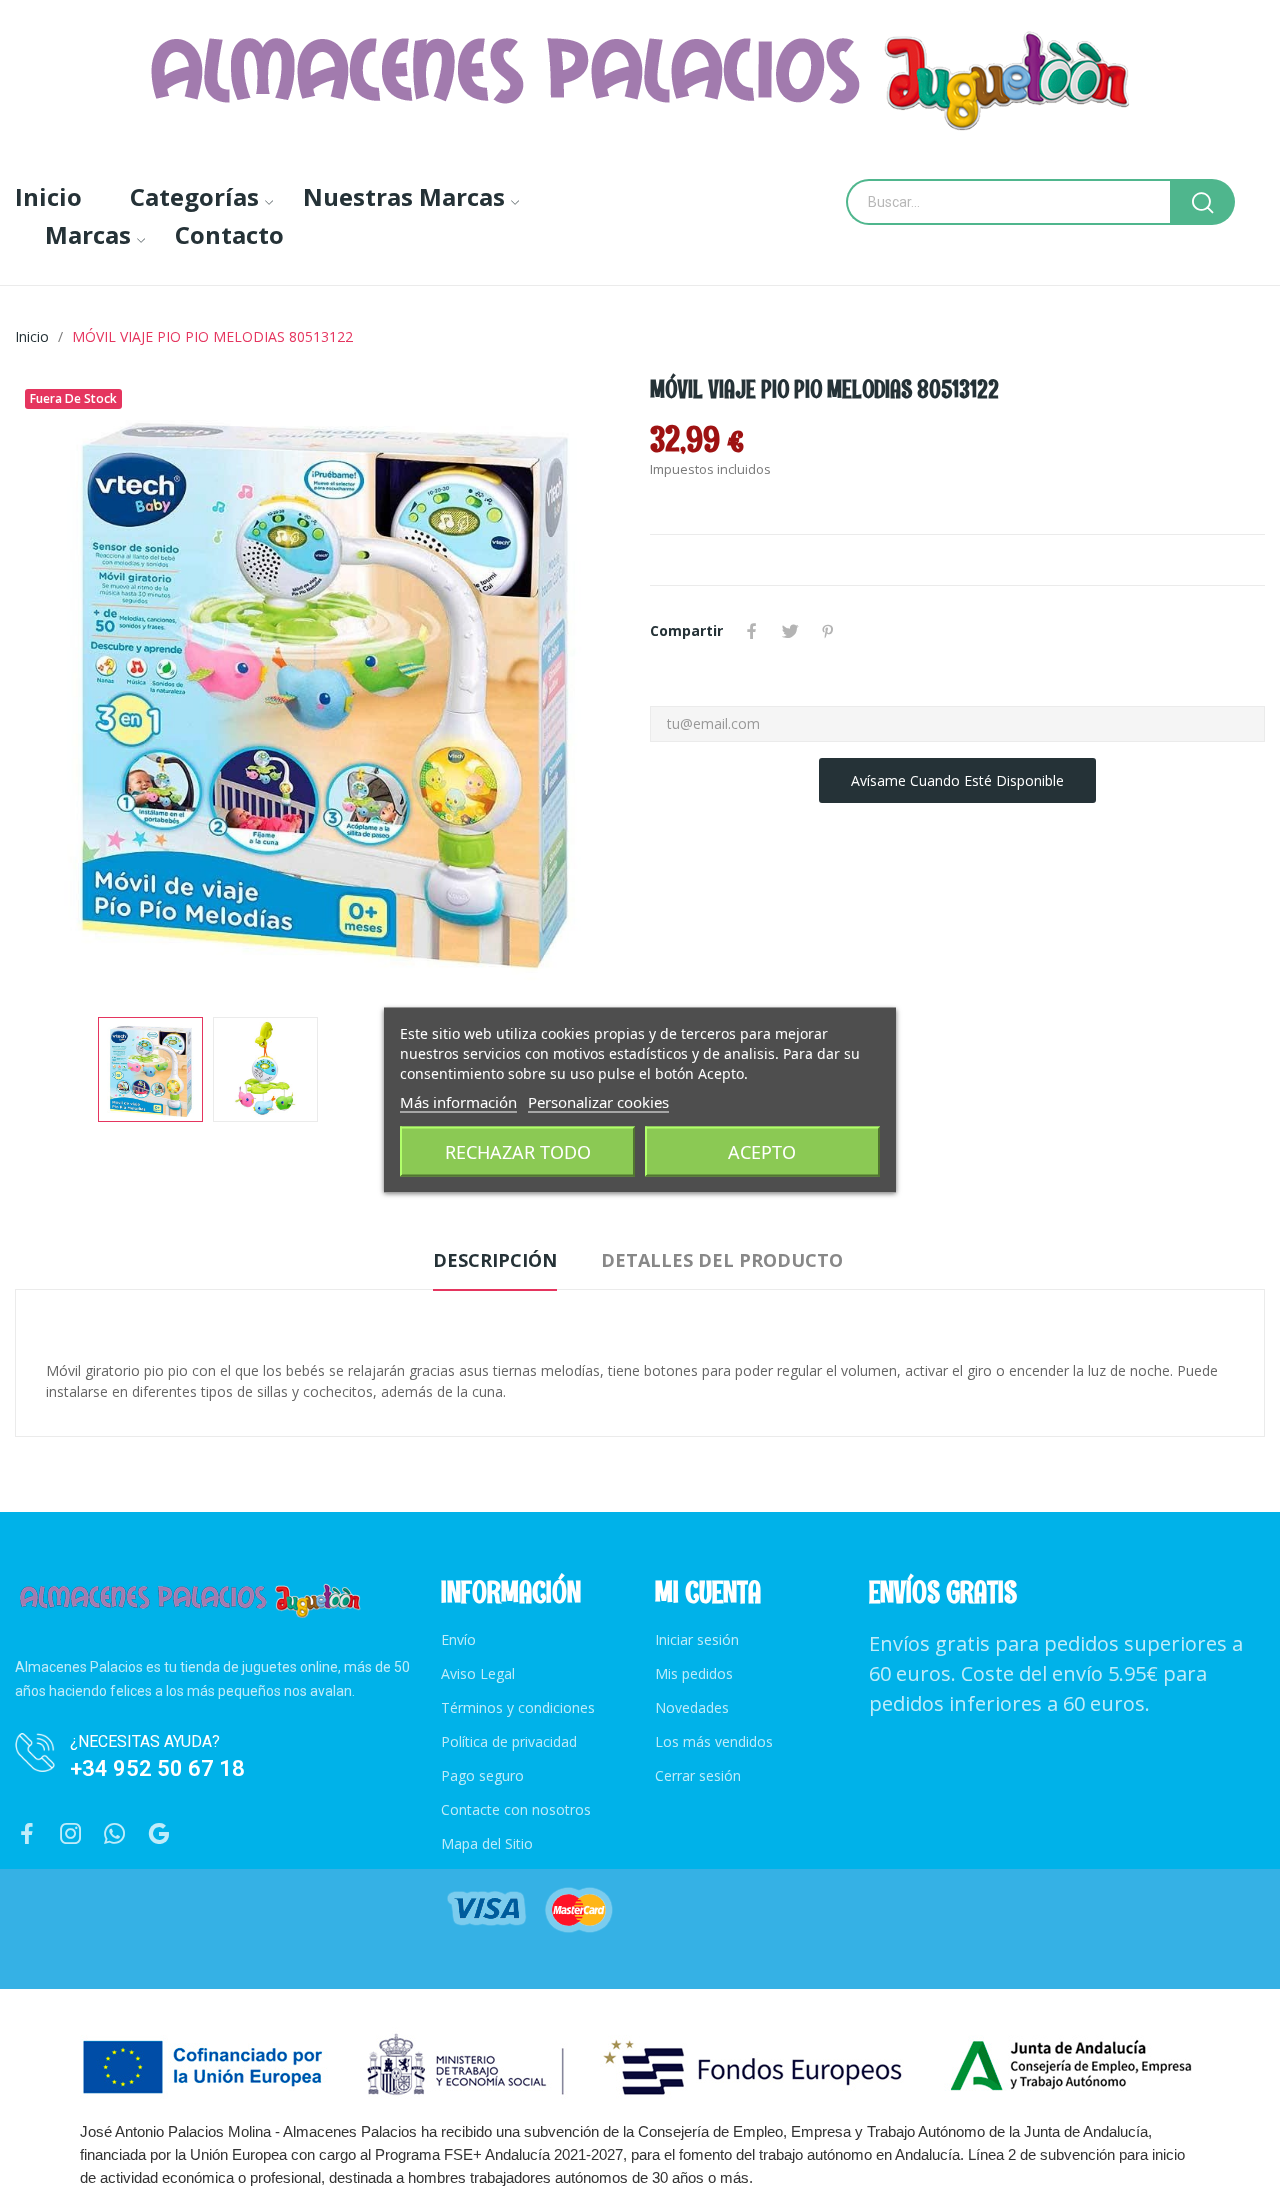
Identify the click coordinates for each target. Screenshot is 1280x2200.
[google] (159, 1834)
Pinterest (828, 631)
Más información (458, 1102)
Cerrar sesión (698, 1775)
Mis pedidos (694, 1673)
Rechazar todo (518, 1152)
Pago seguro (482, 1775)
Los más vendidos (714, 1741)
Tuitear (790, 631)
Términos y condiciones (518, 1707)
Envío (458, 1639)
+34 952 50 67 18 (157, 1768)
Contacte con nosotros (516, 1809)
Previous (62, 687)
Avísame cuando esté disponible (957, 780)
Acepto (762, 1152)
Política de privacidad (509, 1741)
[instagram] (71, 1834)
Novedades (692, 1707)
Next (583, 687)
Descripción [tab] (495, 1260)
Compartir (752, 631)
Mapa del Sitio (487, 1843)
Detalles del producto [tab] (722, 1260)
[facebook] (27, 1834)
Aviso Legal (478, 1673)
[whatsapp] (115, 1834)
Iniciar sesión (697, 1639)
